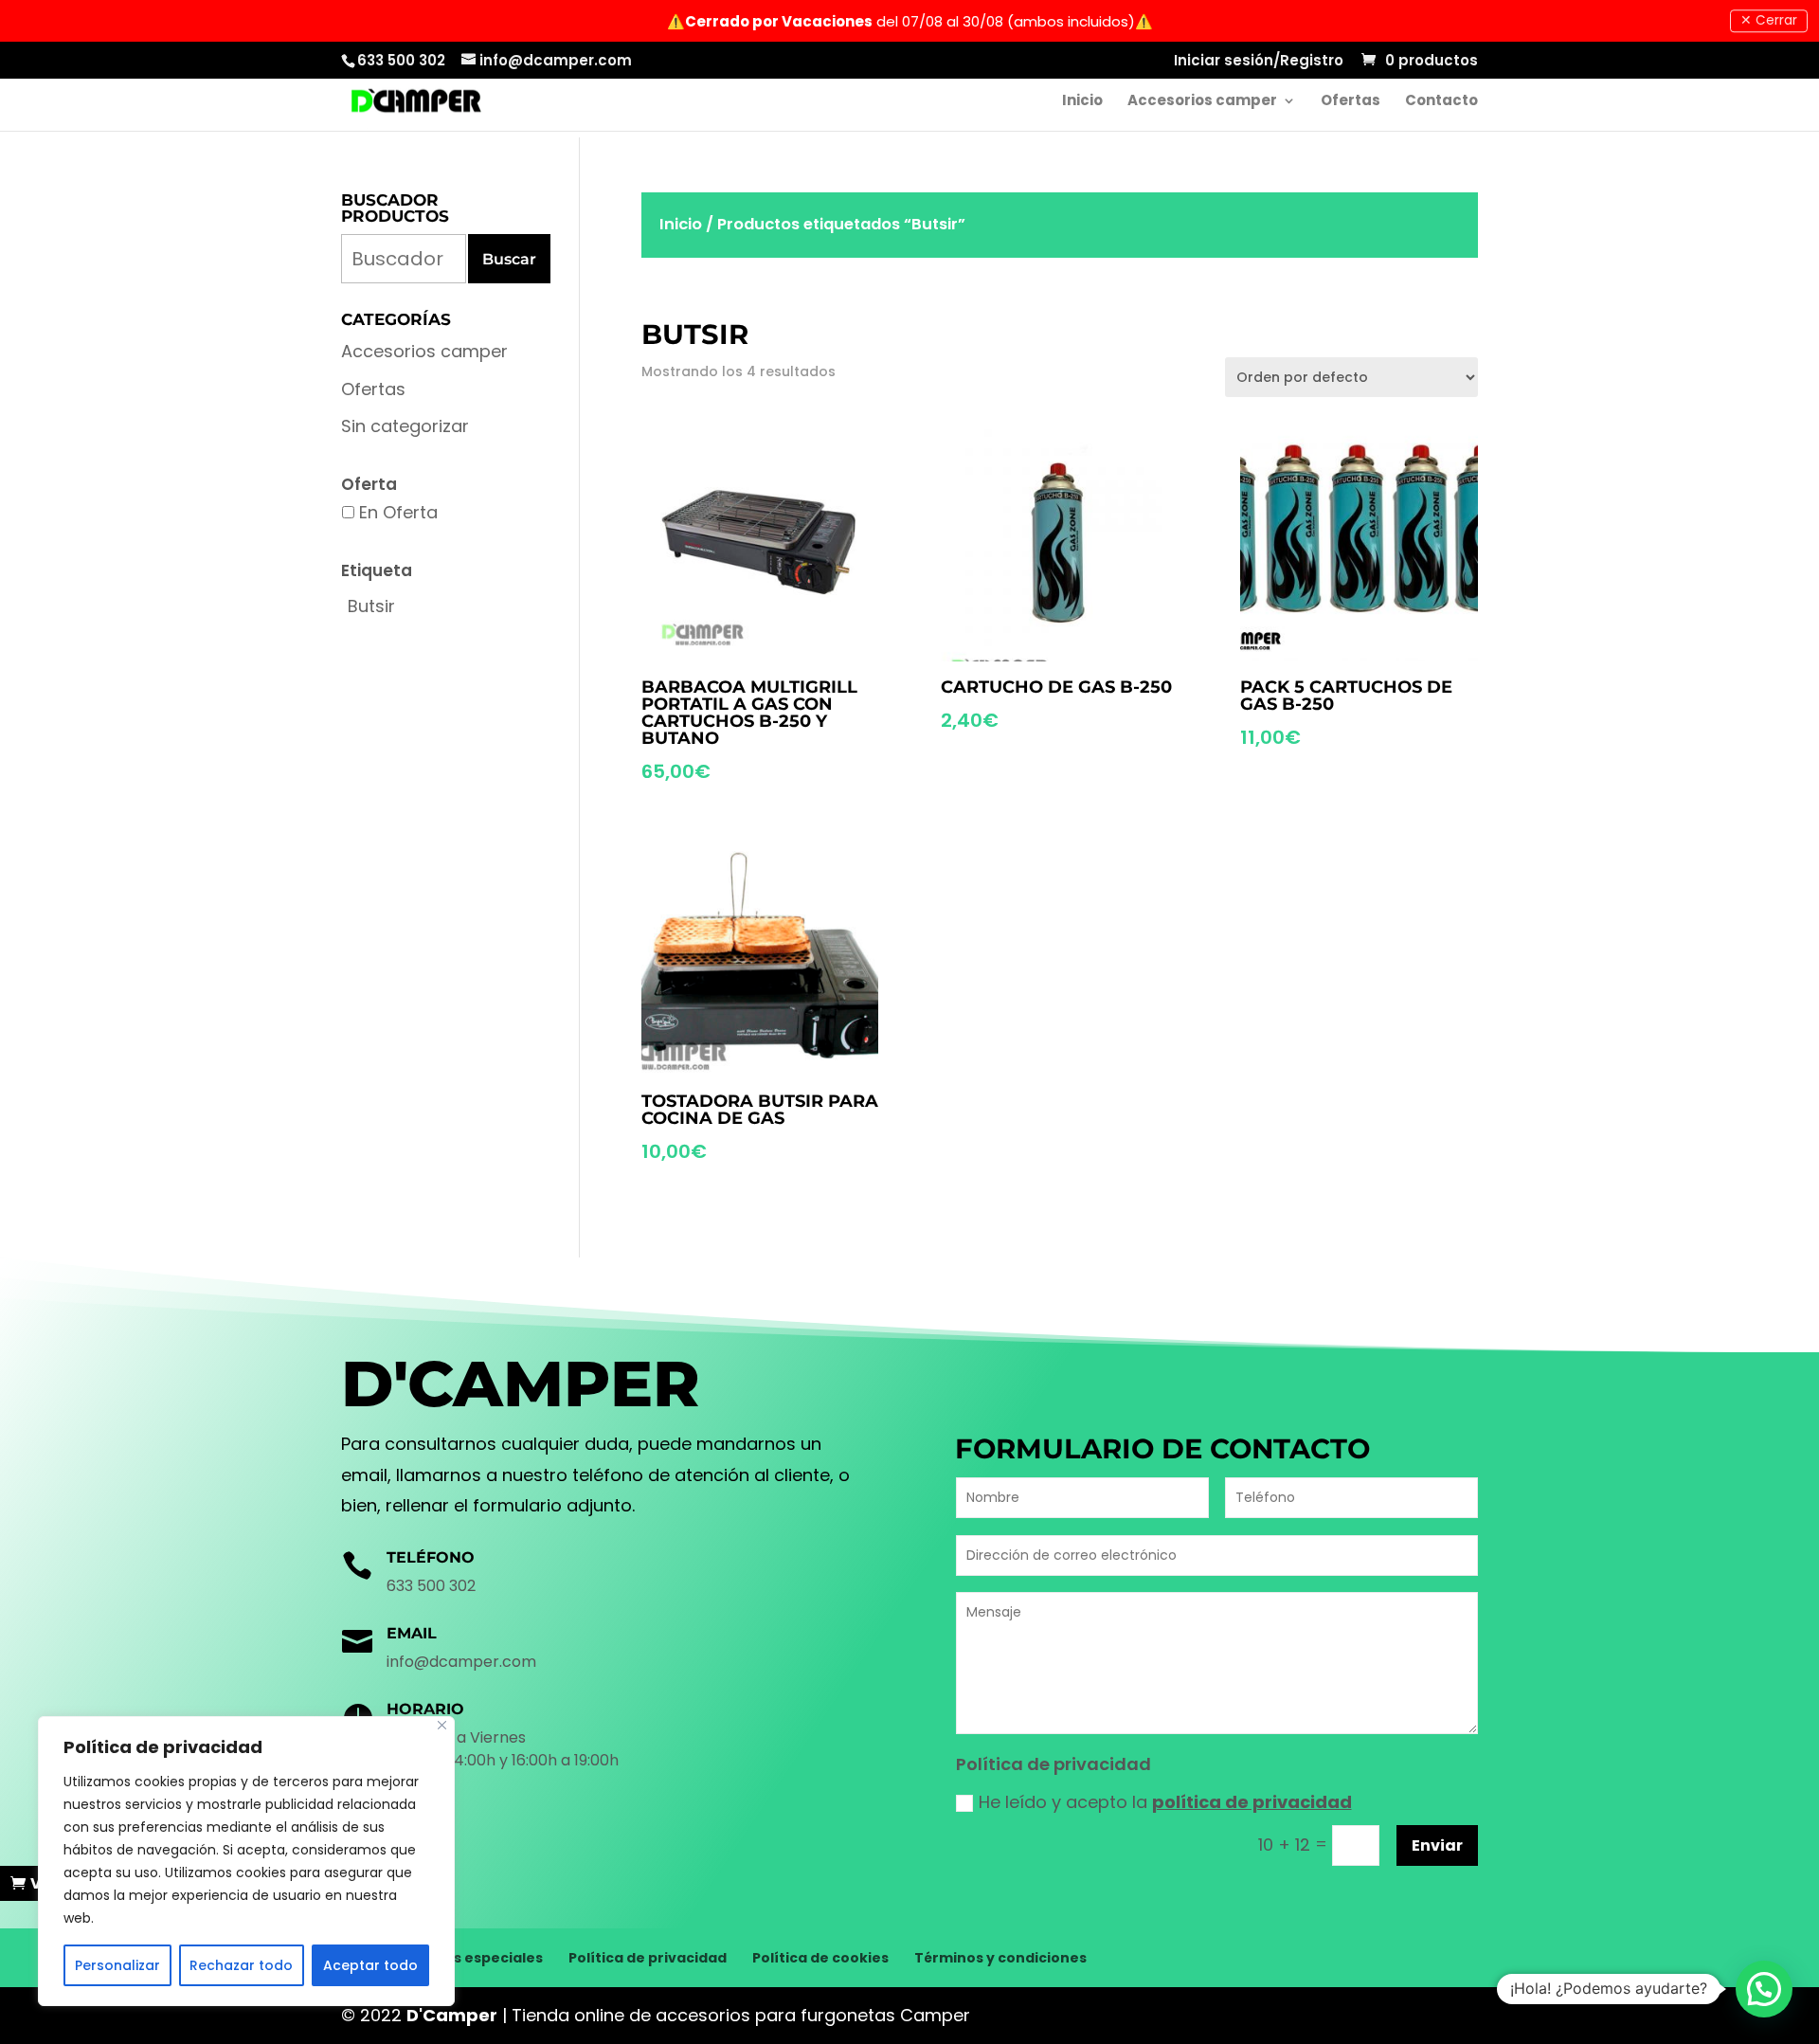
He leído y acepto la (1165, 1802)
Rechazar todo (241, 1965)
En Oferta (398, 512)
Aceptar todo (370, 1965)
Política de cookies (820, 1958)
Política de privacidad (648, 1958)
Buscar (509, 259)
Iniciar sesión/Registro (1259, 62)
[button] (1764, 1989)
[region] (246, 1861)
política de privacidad (1252, 1802)
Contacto (1441, 102)
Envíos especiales (478, 1958)
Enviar (1437, 1845)
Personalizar (117, 1965)
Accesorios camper (1202, 102)
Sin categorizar (405, 426)
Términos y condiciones (1000, 1958)
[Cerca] (442, 1725)
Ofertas (1351, 102)
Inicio (1082, 102)
